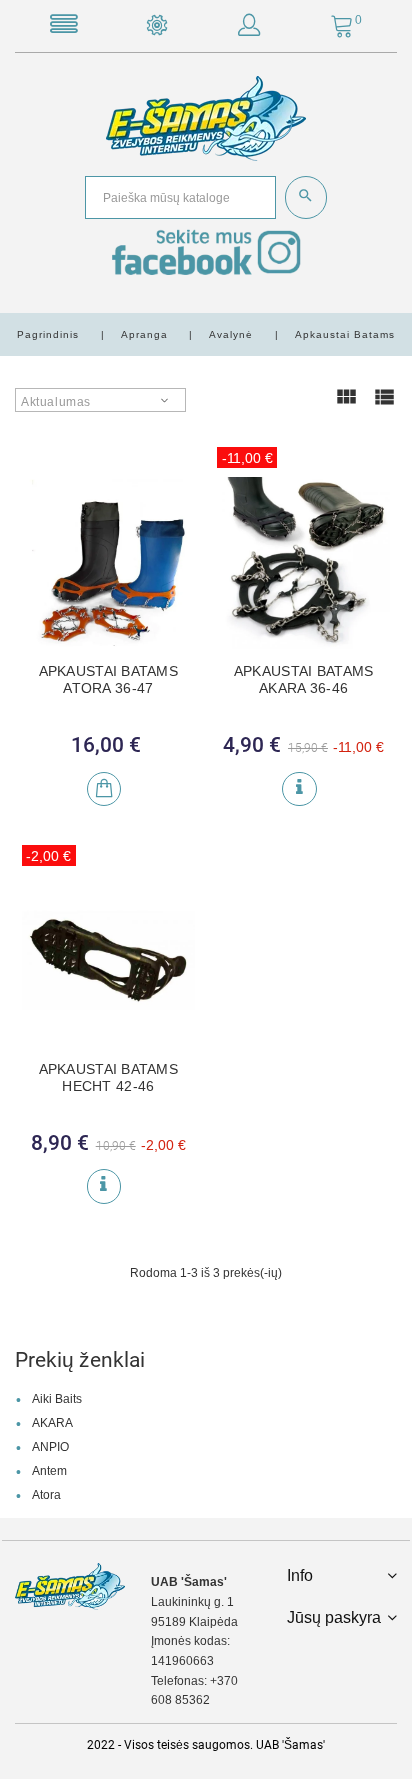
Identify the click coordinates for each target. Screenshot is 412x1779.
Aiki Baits (57, 1399)
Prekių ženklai (80, 1360)
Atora (46, 1495)
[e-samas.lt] (206, 118)
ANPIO (50, 1447)
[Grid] (346, 406)
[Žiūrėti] (299, 789)
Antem (49, 1471)
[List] (384, 406)
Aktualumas (56, 402)
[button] (249, 29)
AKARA (52, 1423)
